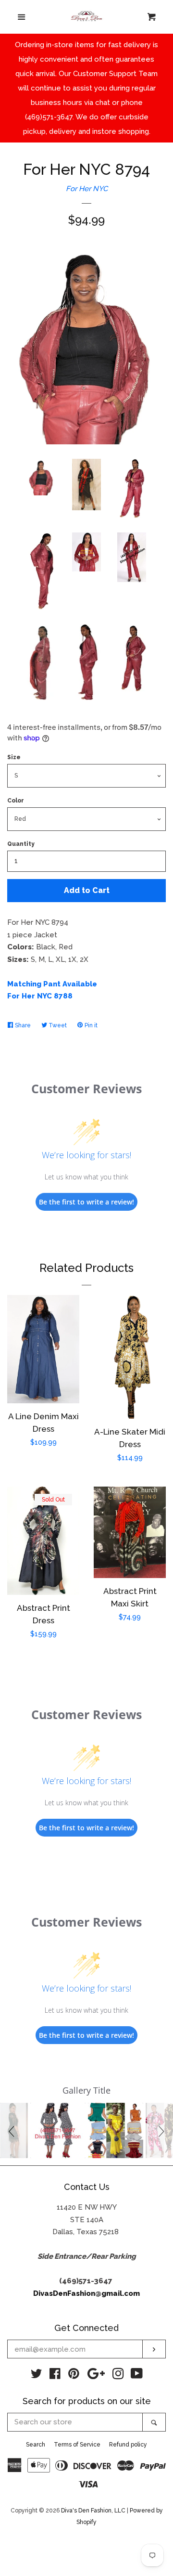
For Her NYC (87, 189)
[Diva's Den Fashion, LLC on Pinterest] (74, 2376)
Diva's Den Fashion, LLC (93, 2511)
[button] (13, 2130)
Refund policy (128, 2445)
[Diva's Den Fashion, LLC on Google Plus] (96, 2376)
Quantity (21, 844)
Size (14, 757)
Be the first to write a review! (86, 1202)
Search (36, 2445)
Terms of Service (77, 2445)
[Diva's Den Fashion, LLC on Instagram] (118, 2376)
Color (16, 801)
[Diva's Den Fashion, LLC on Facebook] (55, 2376)
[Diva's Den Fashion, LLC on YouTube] (137, 2376)
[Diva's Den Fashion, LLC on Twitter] (37, 2376)
